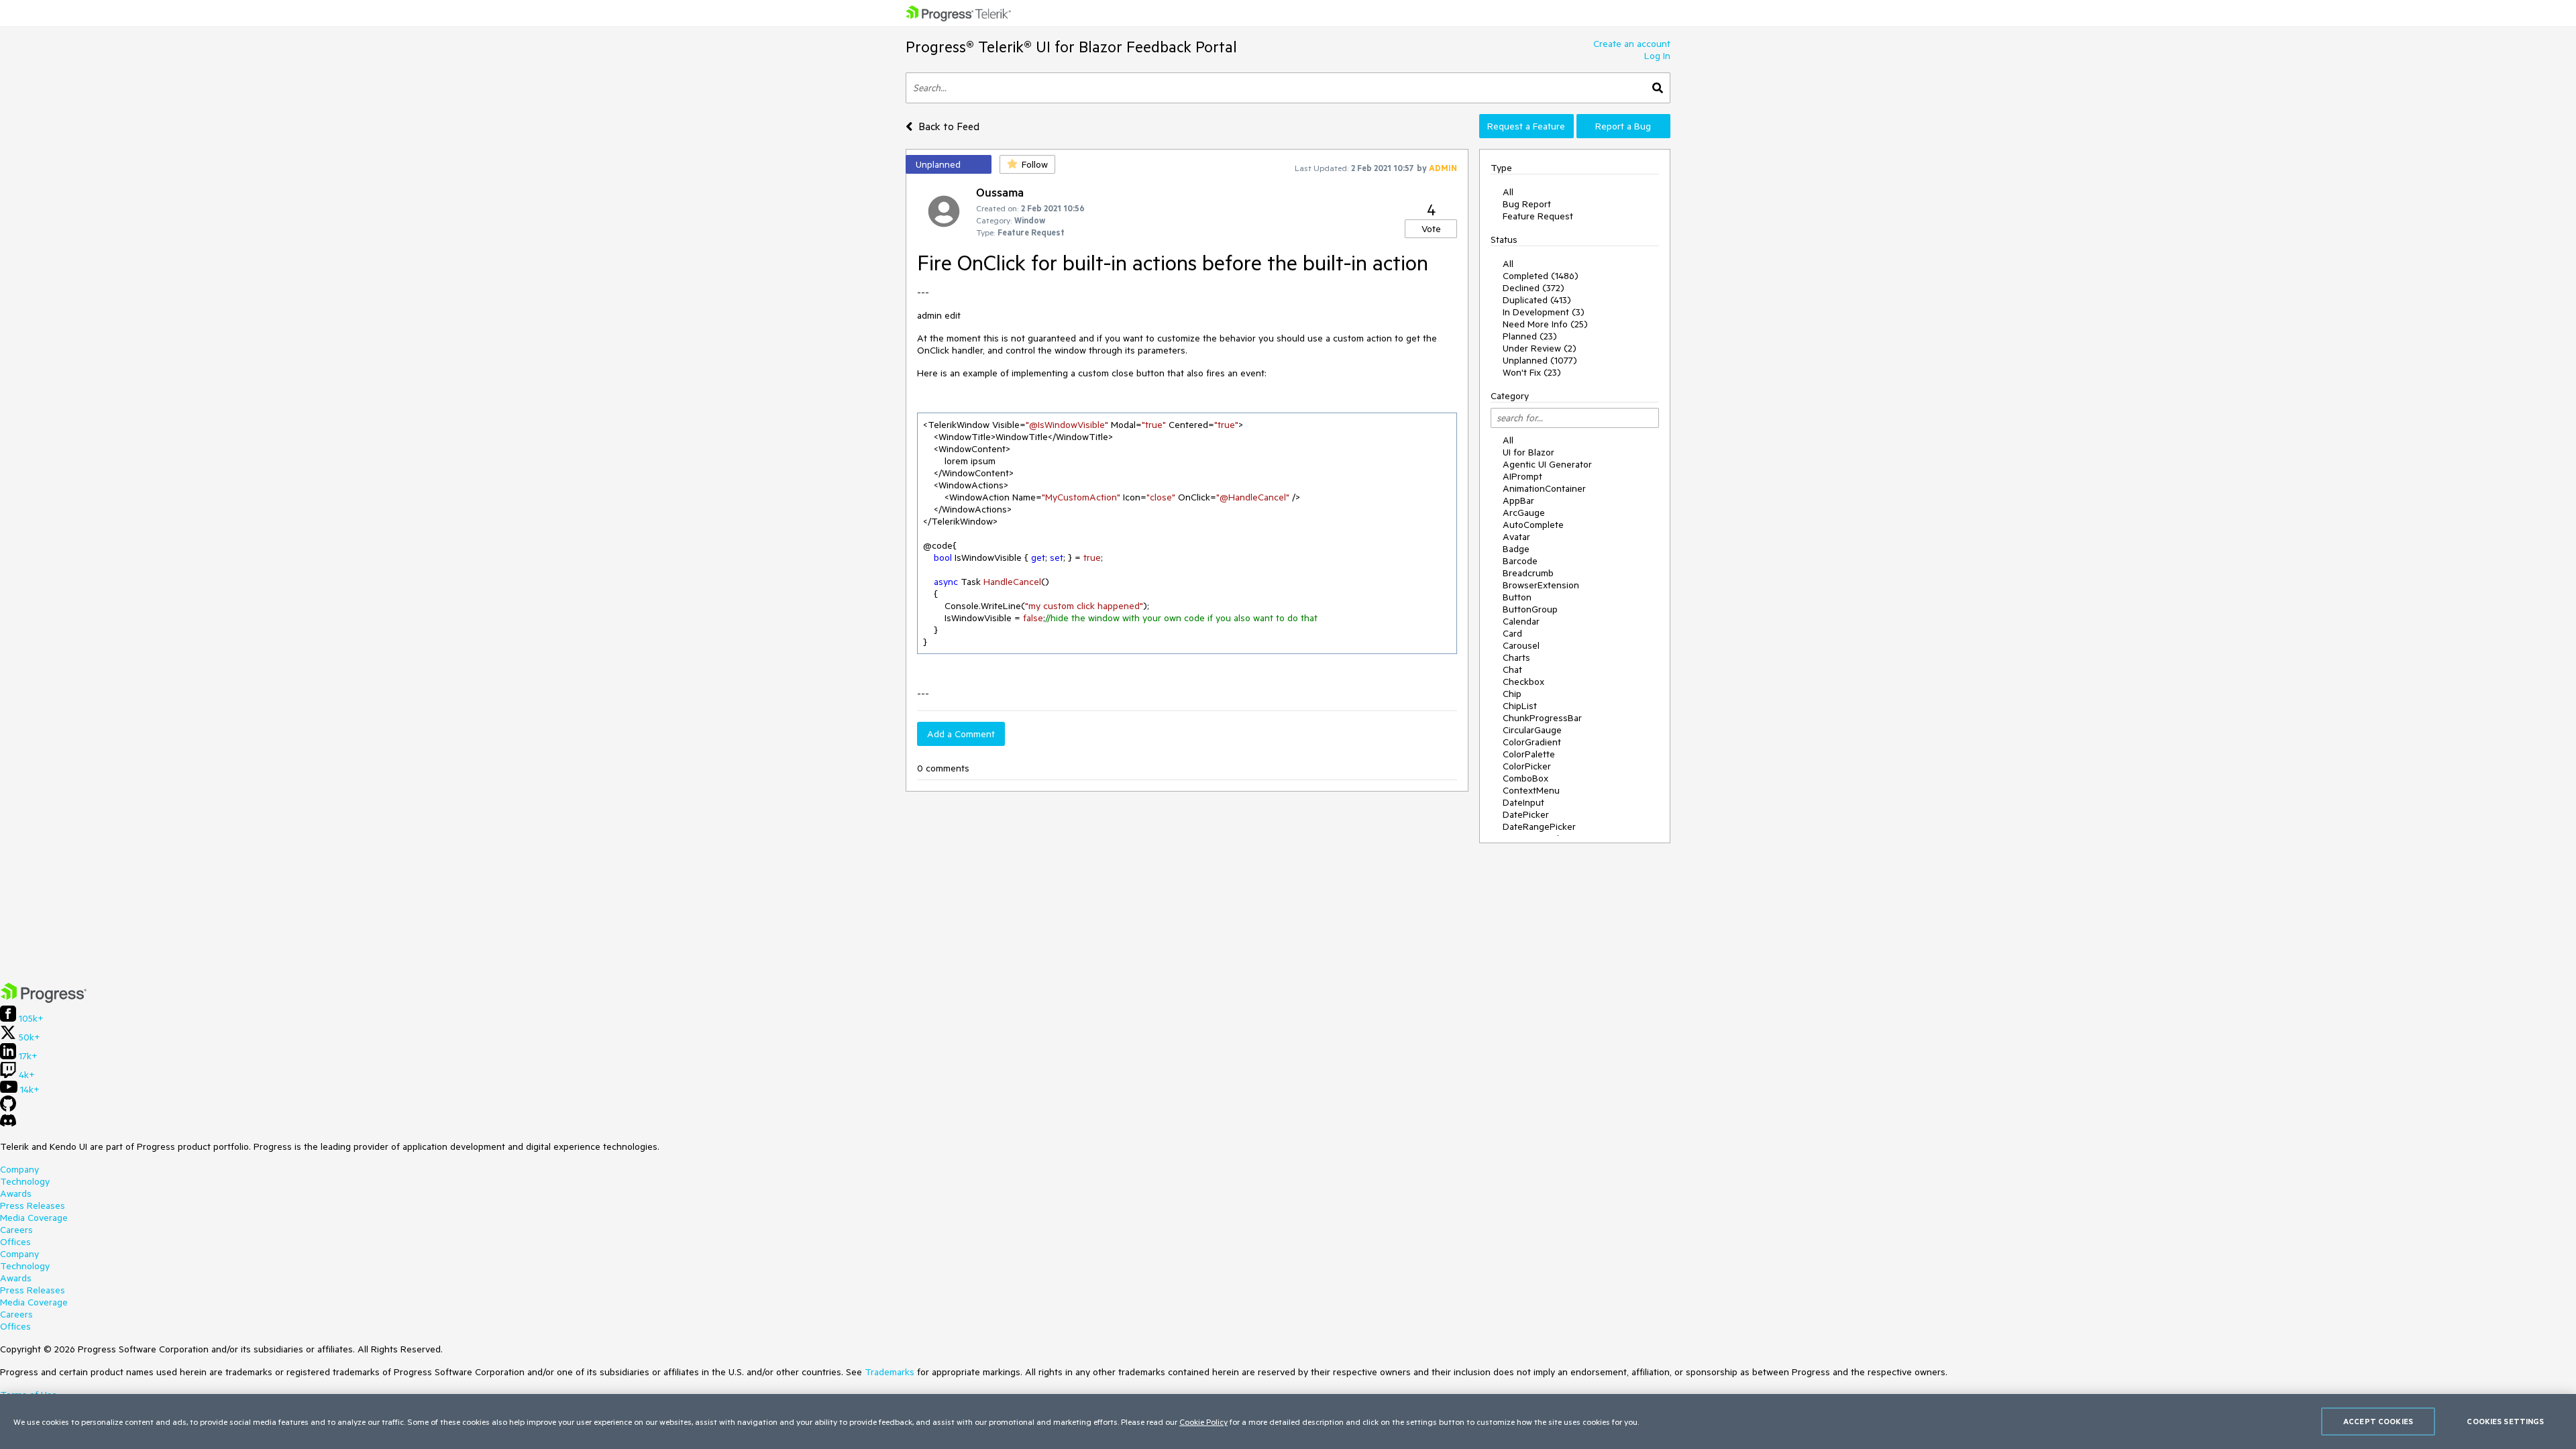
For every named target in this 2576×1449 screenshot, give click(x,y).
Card (1512, 633)
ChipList (1520, 706)
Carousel (1521, 645)
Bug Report (1527, 204)
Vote (1431, 229)
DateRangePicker (1539, 826)
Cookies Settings (2505, 1421)
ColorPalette (1529, 754)
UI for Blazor (1528, 452)
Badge (1516, 549)
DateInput (1523, 802)
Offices (15, 1242)
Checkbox (1523, 682)
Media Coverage (34, 1218)
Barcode (1520, 561)
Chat (1512, 669)
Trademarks (890, 1372)
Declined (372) (1534, 288)
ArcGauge (1524, 513)
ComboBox (1525, 778)
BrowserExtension (1541, 585)
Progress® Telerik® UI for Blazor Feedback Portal (1071, 47)
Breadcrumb (1528, 573)
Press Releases (33, 1205)
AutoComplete (1533, 525)
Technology (25, 1181)
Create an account (1632, 44)
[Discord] (8, 1124)
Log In (1657, 56)
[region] (1288, 1421)
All (1508, 192)
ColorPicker (1527, 766)
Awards (16, 1193)
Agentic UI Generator (1547, 464)
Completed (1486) (1541, 276)
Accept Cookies (2378, 1421)
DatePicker (1526, 814)
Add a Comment (961, 734)
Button (1517, 597)
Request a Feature (1526, 126)
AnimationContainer (1544, 488)
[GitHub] (8, 1108)
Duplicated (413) (1537, 300)
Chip (1512, 694)
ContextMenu (1531, 790)
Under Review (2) (1540, 348)
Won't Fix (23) (1532, 372)
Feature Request (1538, 216)
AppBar (1518, 500)
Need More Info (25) (1545, 324)
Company (19, 1169)
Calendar (1521, 621)
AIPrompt (1522, 476)
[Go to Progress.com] (44, 1000)
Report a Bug (1623, 126)
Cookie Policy (1203, 1421)
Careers (16, 1230)
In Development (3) (1544, 312)
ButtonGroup (1530, 609)
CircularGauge (1532, 730)
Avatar (1516, 537)
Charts (1516, 657)
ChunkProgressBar (1542, 718)
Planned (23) (1530, 336)
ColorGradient (1532, 742)
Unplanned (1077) (1540, 360)
